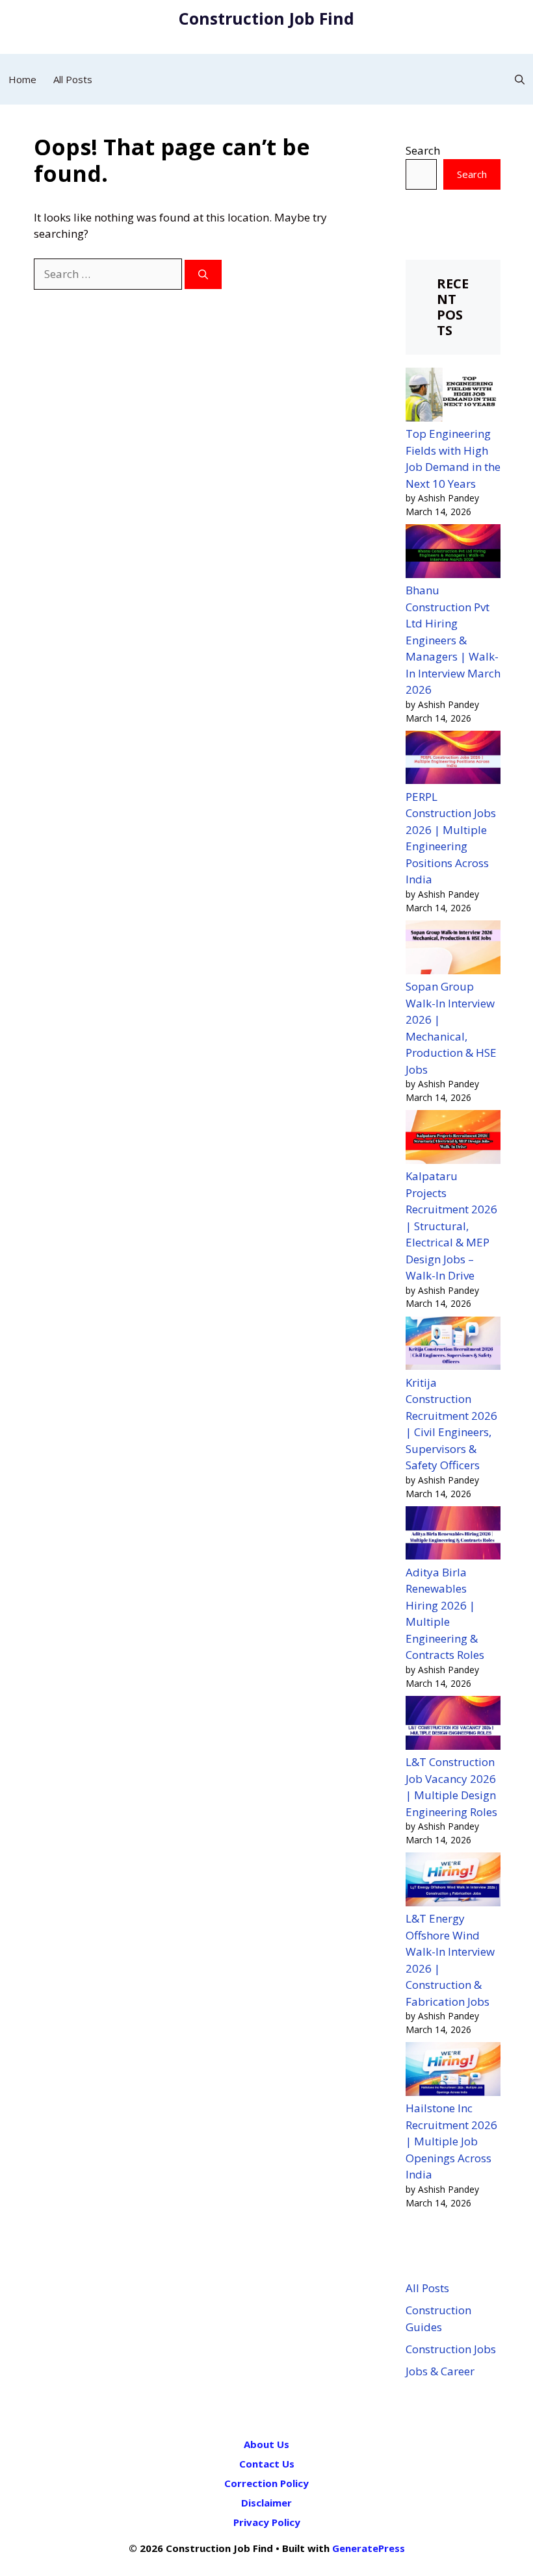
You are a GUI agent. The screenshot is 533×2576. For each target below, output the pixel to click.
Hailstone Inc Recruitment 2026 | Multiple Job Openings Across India (451, 2141)
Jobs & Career (440, 2371)
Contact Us (267, 2464)
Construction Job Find (266, 18)
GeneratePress (369, 2548)
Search (423, 150)
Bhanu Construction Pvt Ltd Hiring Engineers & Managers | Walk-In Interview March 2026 (453, 640)
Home (22, 79)
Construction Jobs (451, 2349)
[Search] (203, 274)
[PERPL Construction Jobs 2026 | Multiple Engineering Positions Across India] (453, 760)
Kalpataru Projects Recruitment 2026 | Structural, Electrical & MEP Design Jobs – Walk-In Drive (451, 1226)
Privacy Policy (267, 2522)
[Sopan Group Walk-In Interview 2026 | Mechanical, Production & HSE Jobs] (453, 949)
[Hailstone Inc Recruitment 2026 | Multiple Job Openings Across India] (453, 2071)
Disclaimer (266, 2503)
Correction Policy (266, 2483)
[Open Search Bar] (520, 79)
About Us (266, 2444)
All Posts (73, 79)
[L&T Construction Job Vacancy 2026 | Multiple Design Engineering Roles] (453, 1725)
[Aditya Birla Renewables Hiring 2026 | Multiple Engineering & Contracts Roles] (453, 1535)
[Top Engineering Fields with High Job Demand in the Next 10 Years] (453, 397)
